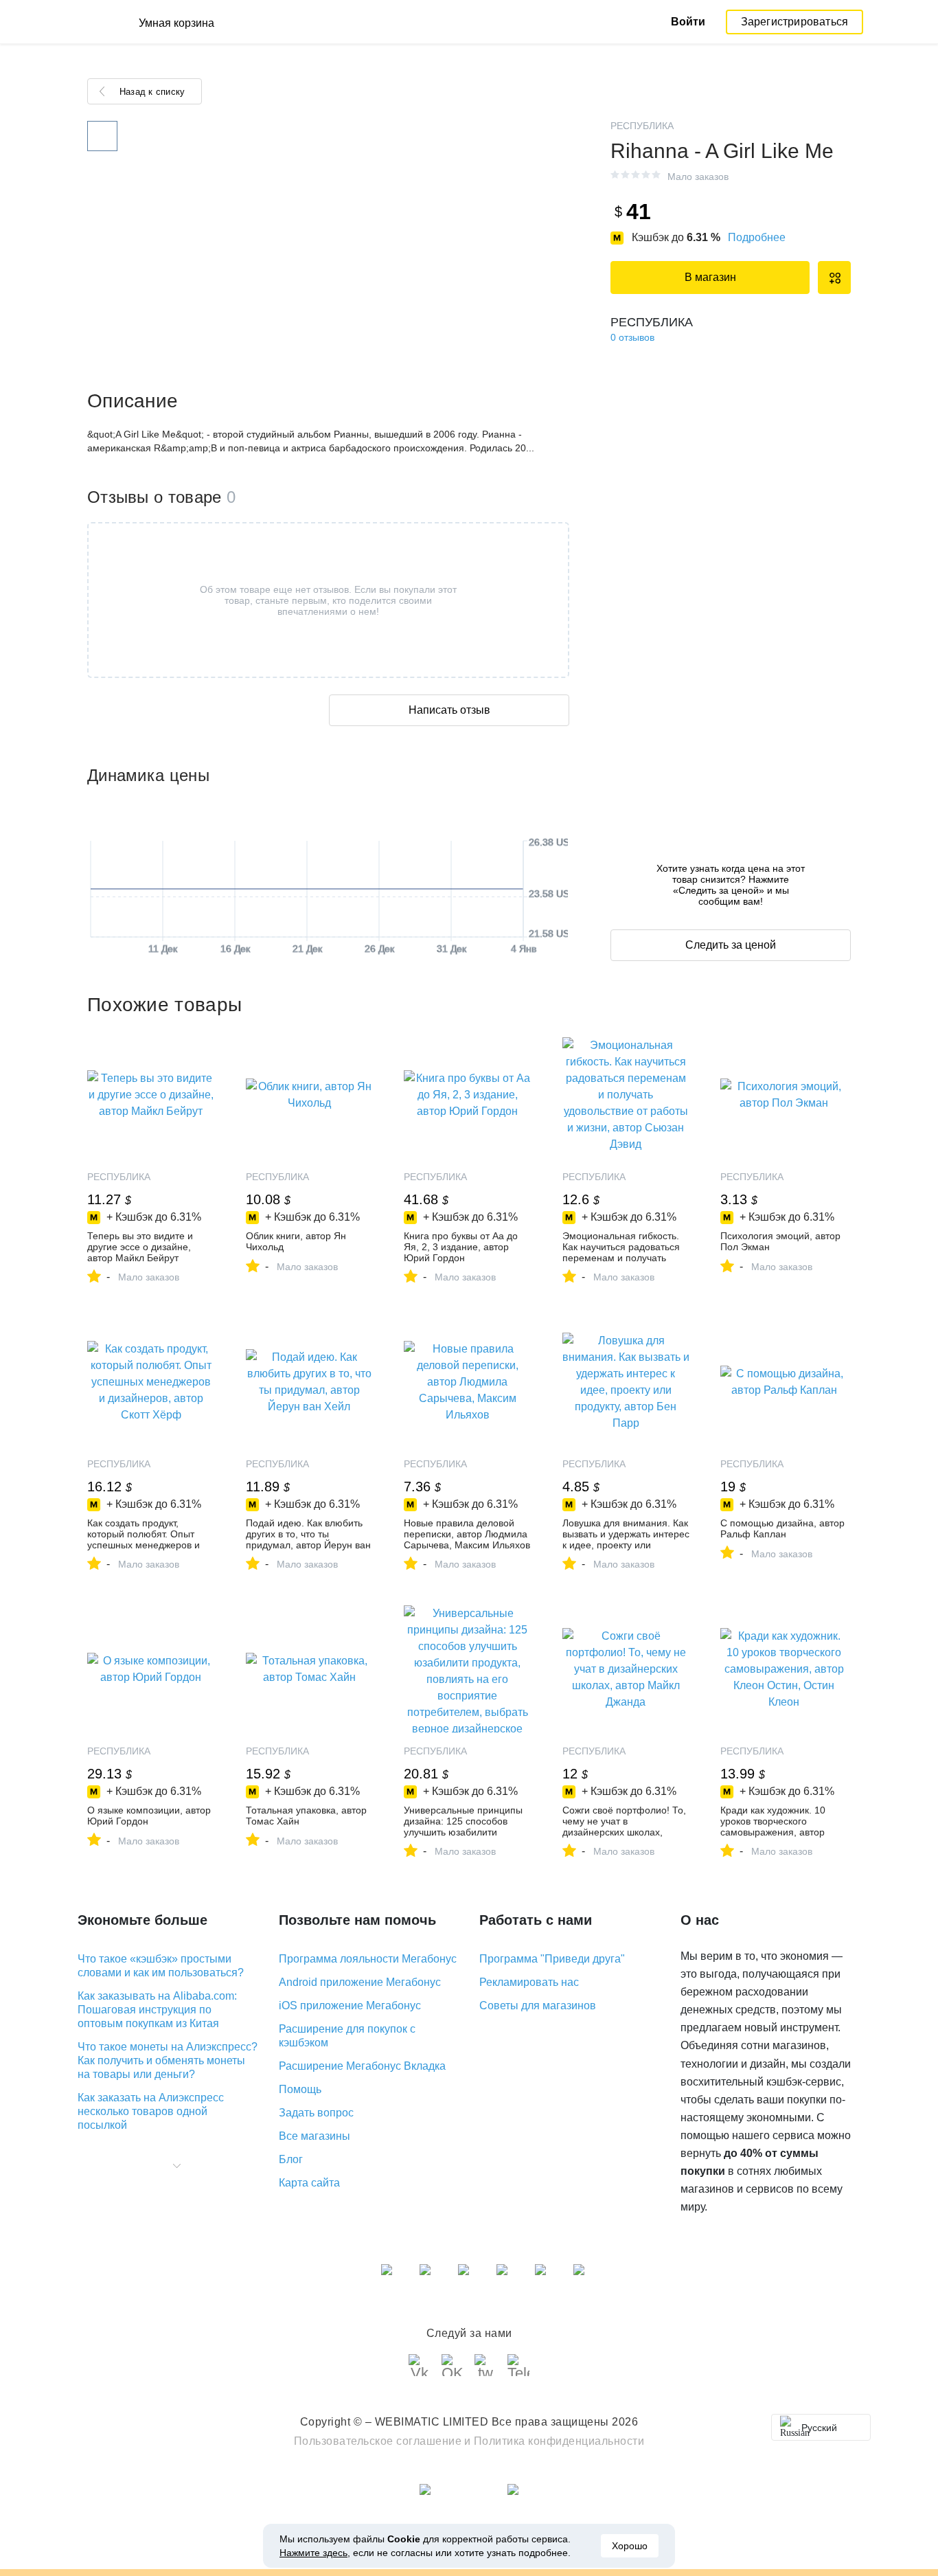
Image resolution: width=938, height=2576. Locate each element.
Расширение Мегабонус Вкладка (362, 2066)
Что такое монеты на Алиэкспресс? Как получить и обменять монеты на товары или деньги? (168, 2060)
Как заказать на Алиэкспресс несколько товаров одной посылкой (151, 2111)
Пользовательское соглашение (378, 2441)
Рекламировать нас (529, 1982)
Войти (688, 22)
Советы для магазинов (538, 2006)
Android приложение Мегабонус (360, 1982)
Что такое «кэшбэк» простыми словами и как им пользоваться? (161, 1966)
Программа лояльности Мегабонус (368, 1959)
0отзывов (632, 337)
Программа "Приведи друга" (552, 1959)
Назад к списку (152, 92)
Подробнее (757, 237)
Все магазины (314, 2136)
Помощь (300, 2089)
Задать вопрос (316, 2113)
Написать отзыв (449, 710)
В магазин (710, 277)
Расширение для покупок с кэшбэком (347, 2036)
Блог (291, 2159)
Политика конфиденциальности (559, 2441)
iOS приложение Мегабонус (350, 2006)
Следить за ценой (731, 945)
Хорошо (630, 2546)
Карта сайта (309, 2183)
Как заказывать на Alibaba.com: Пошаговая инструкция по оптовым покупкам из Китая (157, 2010)
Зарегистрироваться (795, 22)
